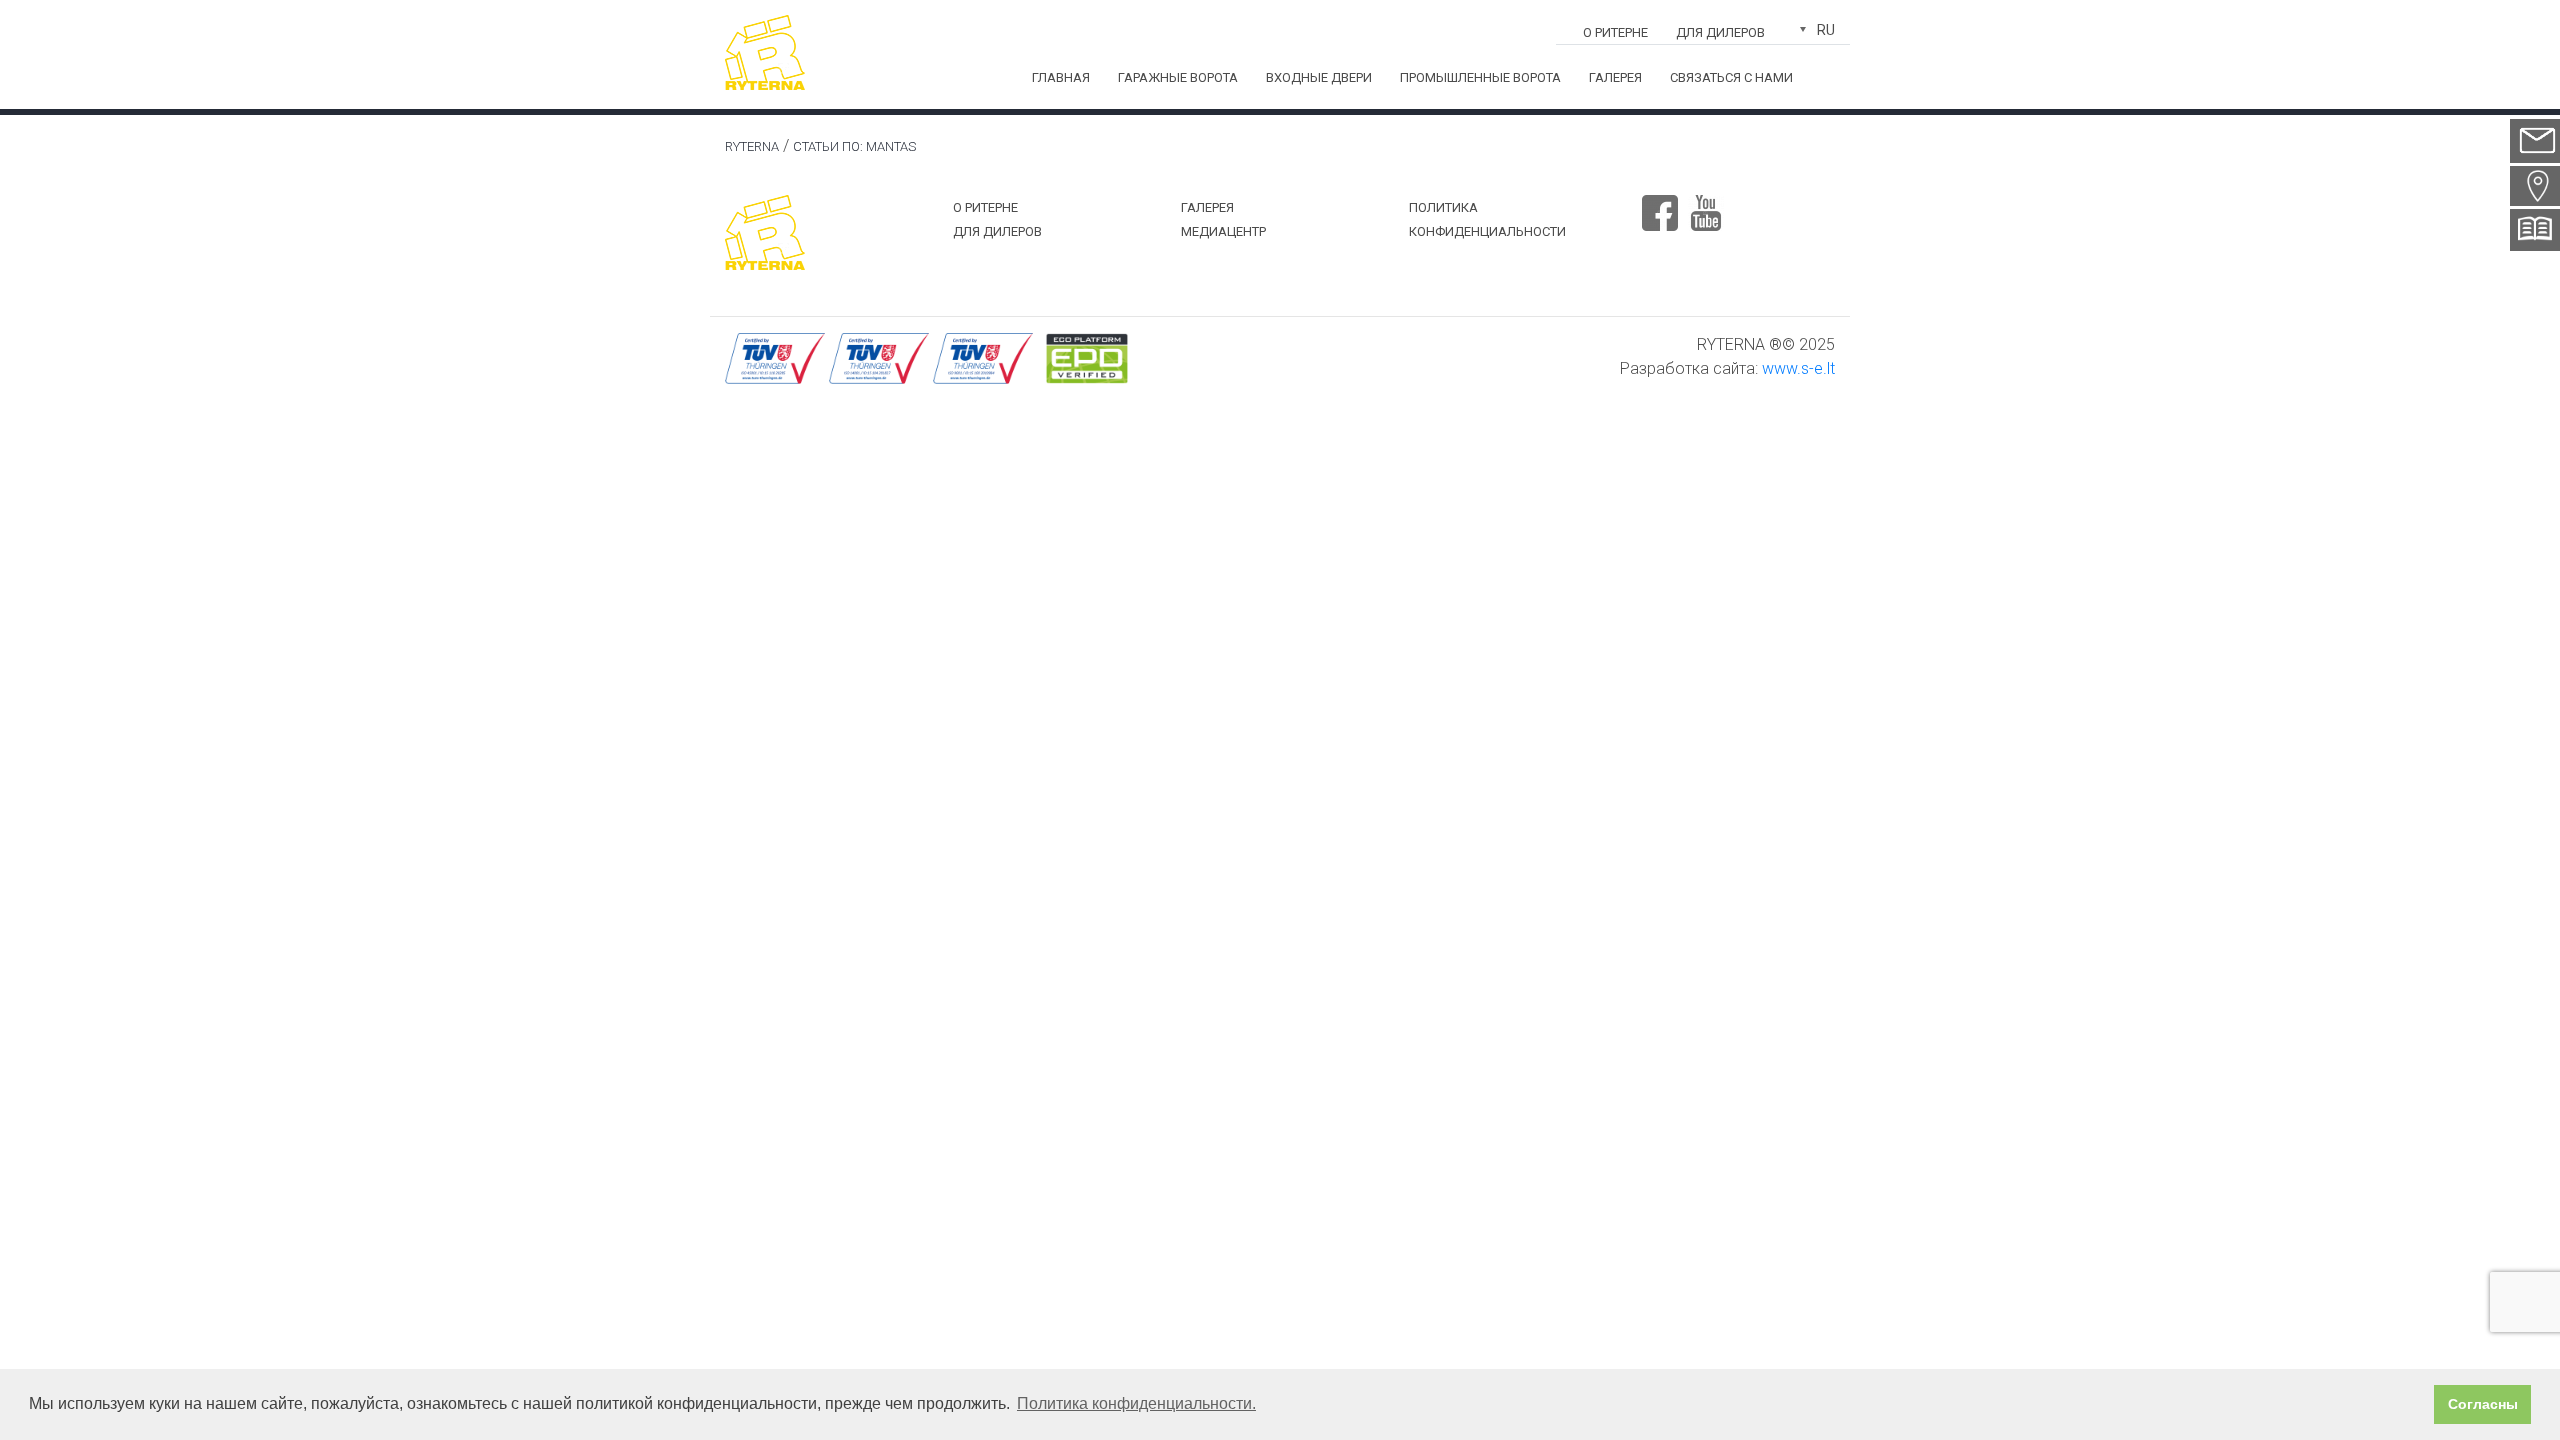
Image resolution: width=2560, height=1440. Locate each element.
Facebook (1660, 204)
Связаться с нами (1731, 77)
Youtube (1706, 204)
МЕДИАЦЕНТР (1223, 231)
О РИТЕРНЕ (1615, 32)
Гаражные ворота (1178, 77)
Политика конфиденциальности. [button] (1136, 1403)
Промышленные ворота (1480, 77)
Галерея (1615, 77)
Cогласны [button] (2483, 1404)
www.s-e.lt (1798, 368)
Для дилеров (1720, 32)
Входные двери (1319, 77)
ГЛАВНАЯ (1061, 77)
